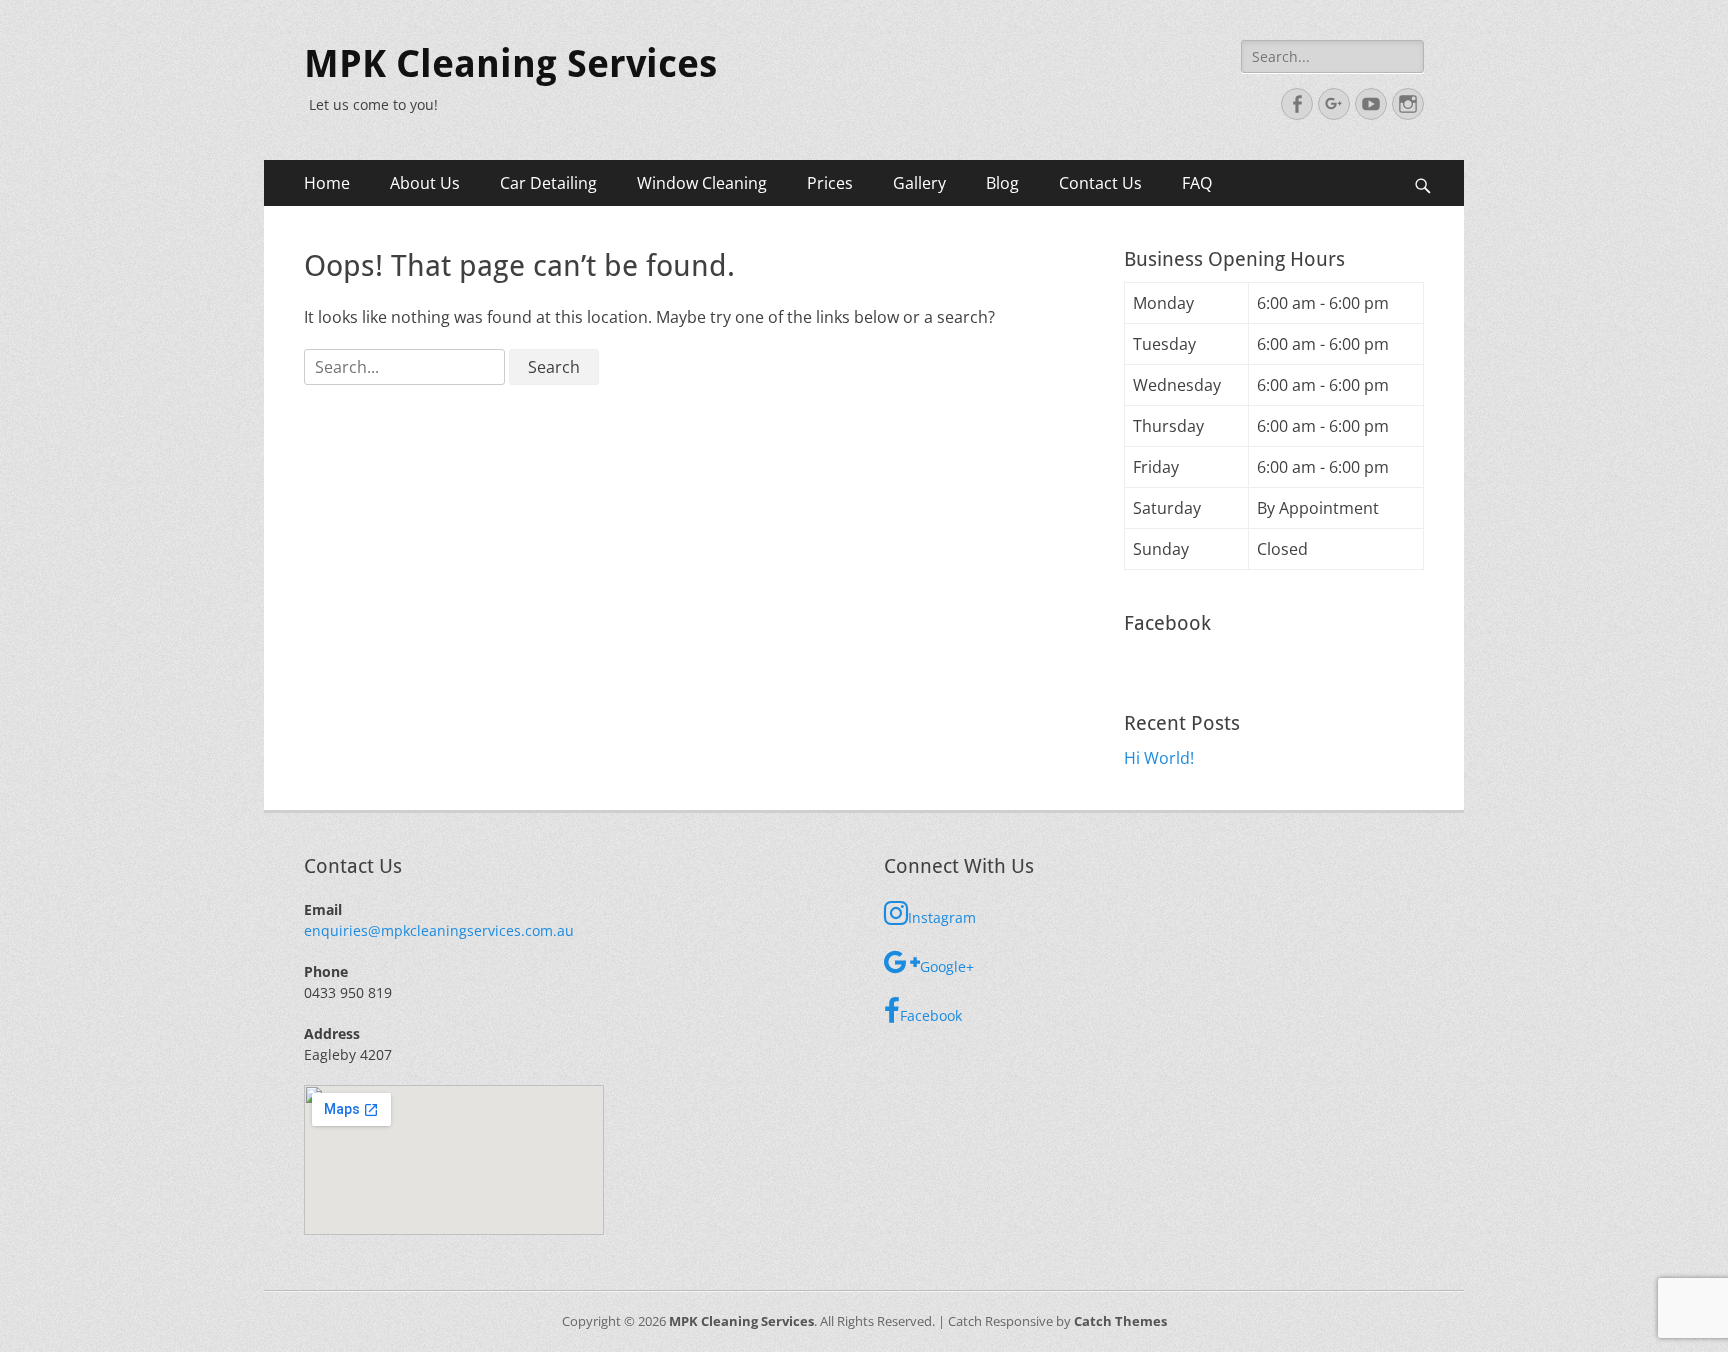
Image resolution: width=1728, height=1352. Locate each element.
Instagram (942, 917)
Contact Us (1100, 183)
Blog (1002, 183)
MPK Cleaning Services (510, 64)
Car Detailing (548, 183)
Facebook (931, 1015)
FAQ (1197, 183)
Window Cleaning (702, 183)
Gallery (919, 183)
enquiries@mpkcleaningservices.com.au (439, 930)
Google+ (947, 966)
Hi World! (1159, 758)
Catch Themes (1120, 1321)
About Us (425, 183)
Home (327, 183)
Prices (830, 183)
